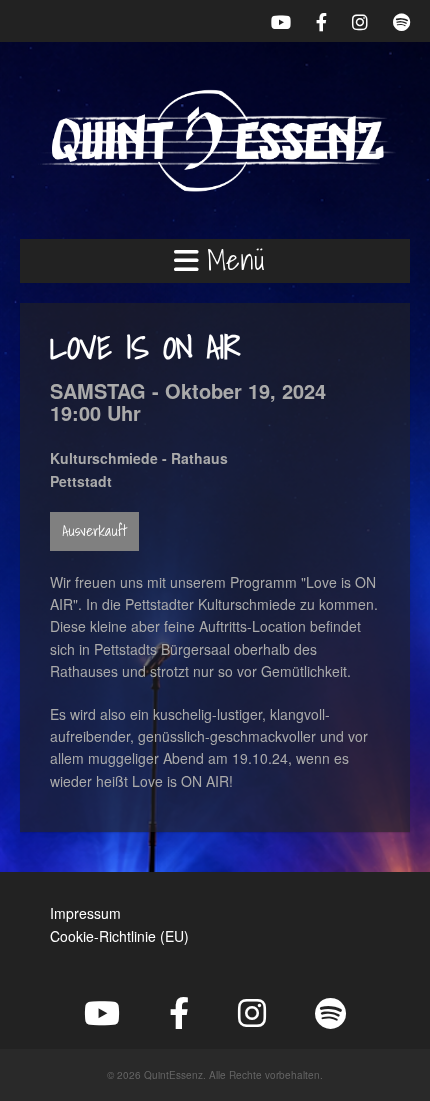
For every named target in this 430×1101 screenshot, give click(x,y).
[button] (215, 261)
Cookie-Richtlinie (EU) (119, 936)
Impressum (85, 913)
